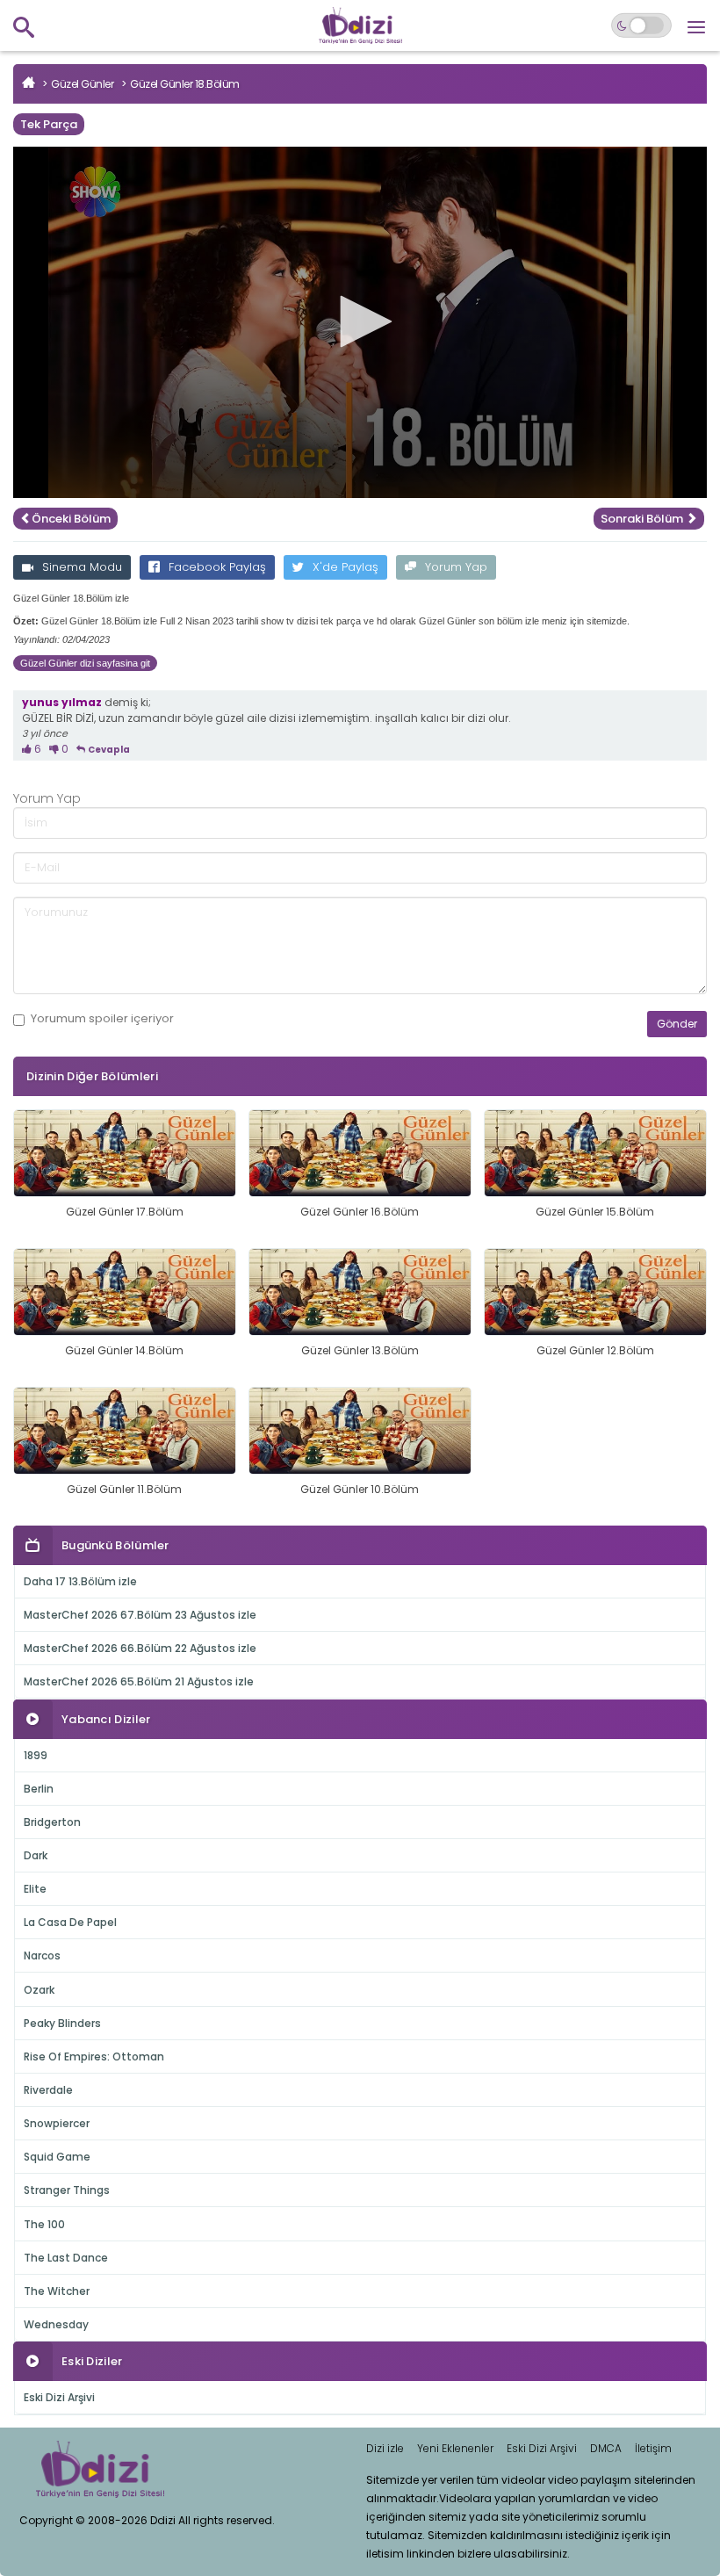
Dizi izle (385, 2448)
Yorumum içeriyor (102, 1019)
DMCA (606, 2448)
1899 (36, 1755)
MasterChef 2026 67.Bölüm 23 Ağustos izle (140, 1615)
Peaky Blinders (62, 2023)
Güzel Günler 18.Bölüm (185, 84)
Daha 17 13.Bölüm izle (80, 1581)
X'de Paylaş (346, 567)
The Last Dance (66, 2258)
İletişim (653, 2448)
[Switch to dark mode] (641, 25)
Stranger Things (67, 2190)
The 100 (44, 2224)
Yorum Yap (456, 567)
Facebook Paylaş (217, 567)
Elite (35, 1889)
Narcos (42, 1955)
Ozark (39, 1990)
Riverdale (48, 2090)
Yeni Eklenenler (455, 2448)
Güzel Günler (82, 84)
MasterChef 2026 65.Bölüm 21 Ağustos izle (139, 1681)
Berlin (39, 1789)
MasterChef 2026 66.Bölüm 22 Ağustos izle (140, 1648)
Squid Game (57, 2157)
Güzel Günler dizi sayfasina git (85, 663)
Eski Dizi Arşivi (59, 2397)
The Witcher (57, 2291)
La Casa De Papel (70, 1922)
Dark (36, 1855)
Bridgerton (52, 1822)
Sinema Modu (82, 567)
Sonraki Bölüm (643, 519)
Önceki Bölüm (71, 519)
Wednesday (56, 2324)
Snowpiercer (57, 2123)
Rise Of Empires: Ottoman (94, 2056)
